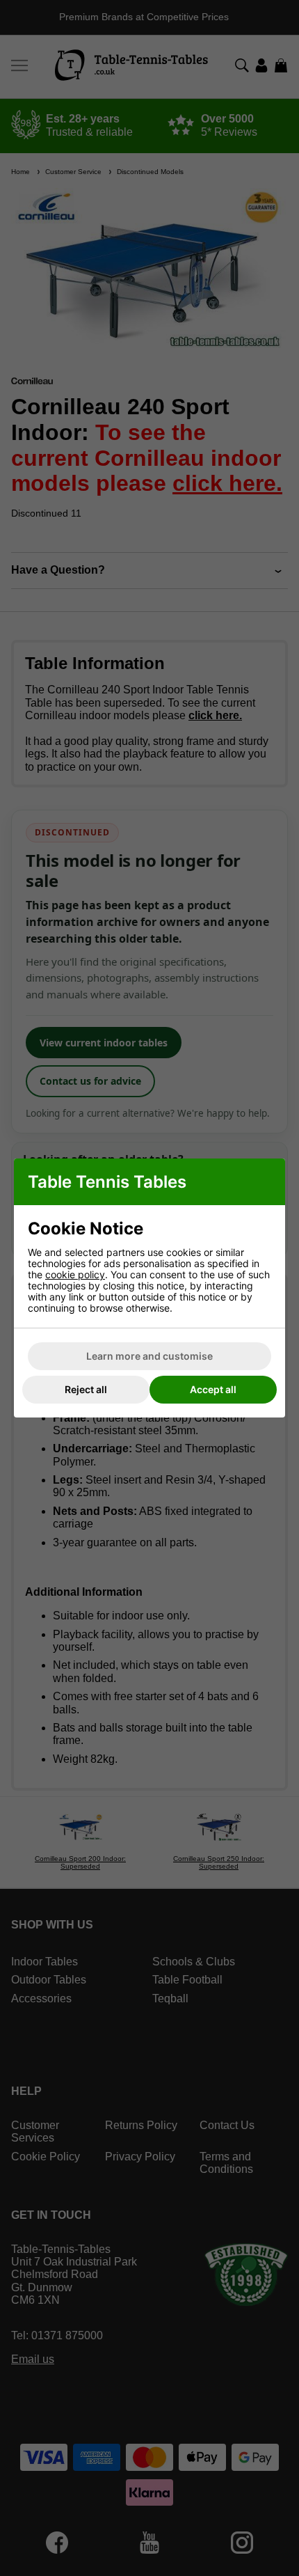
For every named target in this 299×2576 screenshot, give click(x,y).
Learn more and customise (149, 1356)
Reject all (86, 1389)
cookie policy (75, 1274)
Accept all (213, 1389)
